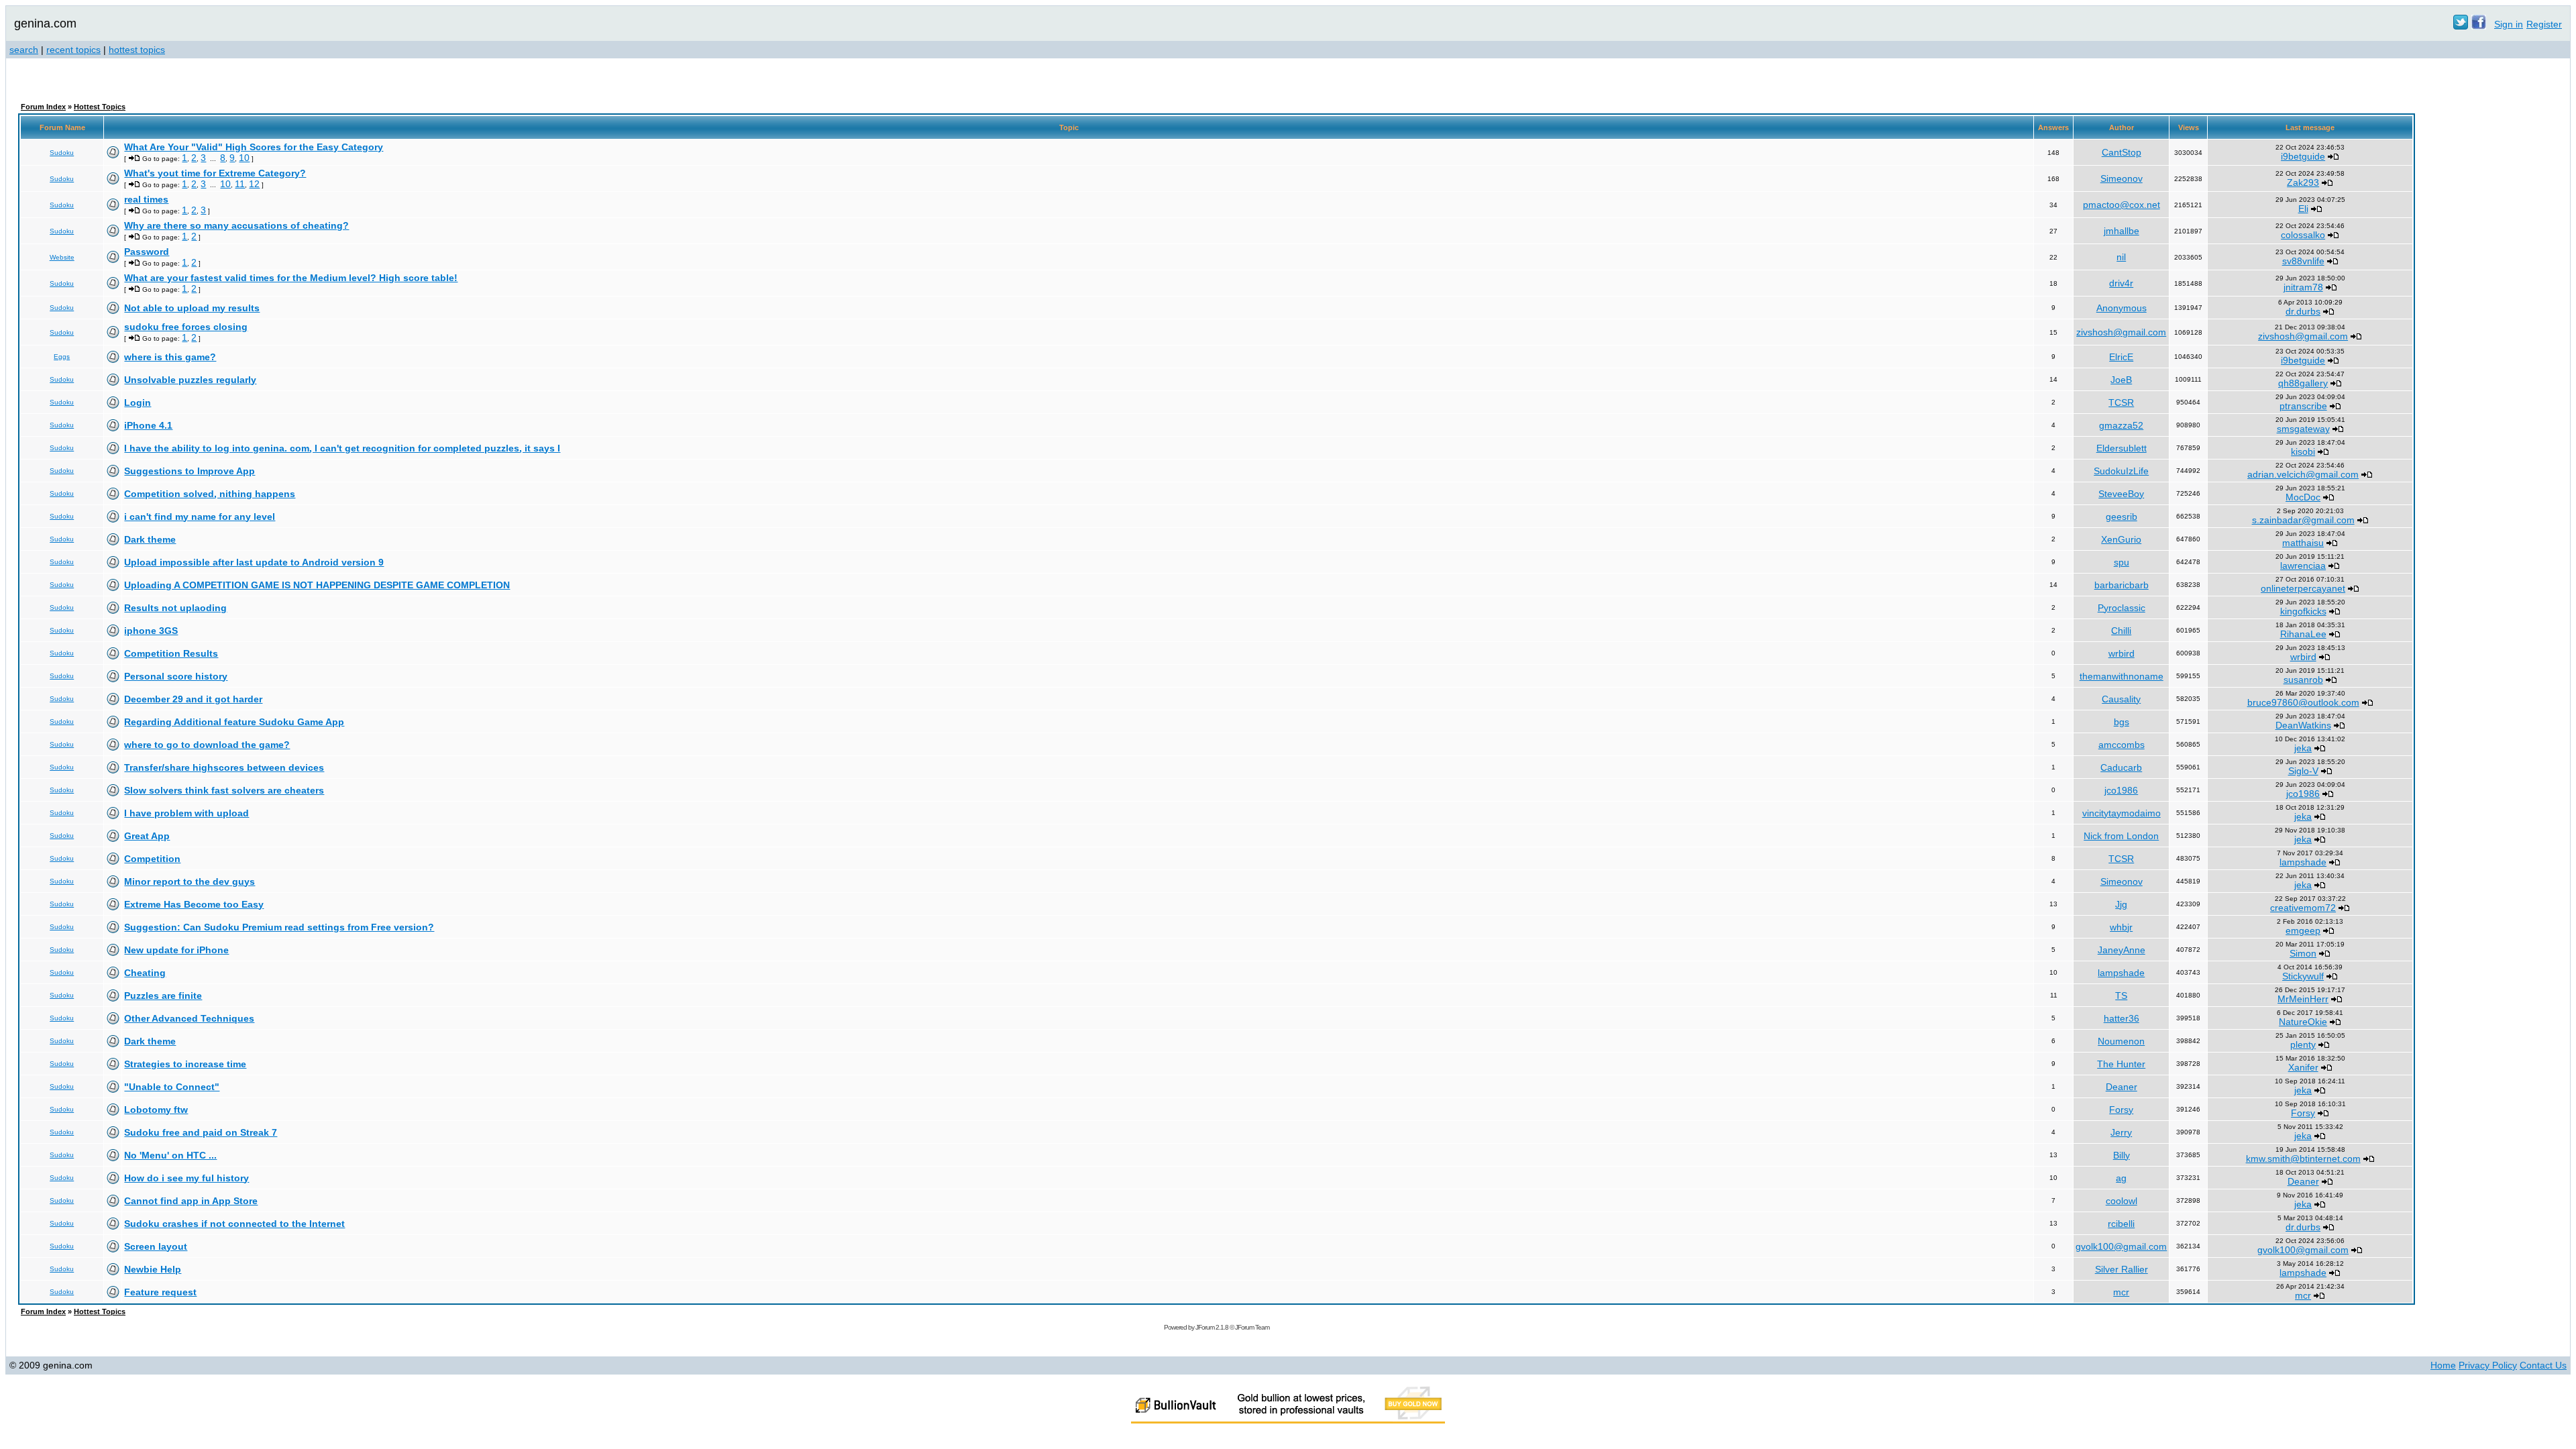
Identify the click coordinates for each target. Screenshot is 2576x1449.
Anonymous (2122, 308)
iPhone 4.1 (148, 425)
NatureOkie (2303, 1022)
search (24, 50)
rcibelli (2121, 1224)
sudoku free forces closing (186, 327)
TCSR (2121, 402)
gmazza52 (2121, 425)
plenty (2303, 1044)
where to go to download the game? (207, 745)
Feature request (160, 1292)
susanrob (2303, 680)
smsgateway (2303, 429)
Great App (147, 836)
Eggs (62, 357)
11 (240, 184)
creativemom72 (2303, 908)
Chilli (2121, 631)
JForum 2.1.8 (1212, 1327)
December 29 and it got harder (193, 699)
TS (2121, 996)
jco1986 (2121, 790)
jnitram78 (2303, 287)
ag (2121, 1178)
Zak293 (2303, 182)
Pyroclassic (2122, 608)
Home (2443, 1365)
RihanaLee (2303, 634)
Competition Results (171, 653)
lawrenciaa (2303, 566)
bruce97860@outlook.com (2303, 702)
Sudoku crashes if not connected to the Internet (234, 1224)
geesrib (2122, 517)
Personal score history (176, 676)
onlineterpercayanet (2303, 588)
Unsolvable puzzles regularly (190, 380)
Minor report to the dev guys (190, 881)
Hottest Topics (100, 107)
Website (62, 257)
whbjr (2121, 927)
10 (244, 158)
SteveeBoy (2121, 494)
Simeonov (2122, 178)
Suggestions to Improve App (190, 471)
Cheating (145, 973)
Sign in (2509, 24)
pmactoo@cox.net (2122, 205)
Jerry (2121, 1132)
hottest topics (137, 50)
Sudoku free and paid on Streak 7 (201, 1132)
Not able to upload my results (192, 308)
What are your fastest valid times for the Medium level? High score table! (291, 278)
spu (2122, 562)
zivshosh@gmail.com (2121, 332)
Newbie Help (153, 1269)
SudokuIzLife (2121, 471)
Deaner (2122, 1087)
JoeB (2121, 380)
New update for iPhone (176, 950)
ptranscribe (2303, 406)
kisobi (2303, 451)
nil (2121, 257)
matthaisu (2303, 543)
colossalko (2303, 235)
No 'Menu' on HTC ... (170, 1155)
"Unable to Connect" (172, 1087)
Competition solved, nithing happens (210, 494)
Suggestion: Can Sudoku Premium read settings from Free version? (279, 927)
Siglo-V (2303, 771)
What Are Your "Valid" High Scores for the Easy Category (254, 147)
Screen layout (156, 1246)
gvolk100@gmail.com (2121, 1246)
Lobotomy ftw (156, 1110)
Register (2544, 24)
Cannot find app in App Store (191, 1201)
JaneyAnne (2122, 950)
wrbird (2122, 653)
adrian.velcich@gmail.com (2303, 474)
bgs (2122, 722)
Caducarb (2121, 767)
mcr (2121, 1292)
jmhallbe (2122, 231)
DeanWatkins (2303, 725)
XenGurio (2121, 539)
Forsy (2121, 1110)
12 (254, 184)
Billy (2122, 1155)
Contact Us (2543, 1365)
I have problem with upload (186, 813)
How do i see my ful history (186, 1178)
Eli (2303, 209)
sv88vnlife (2303, 261)
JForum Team (1252, 1327)
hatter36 (2122, 1018)
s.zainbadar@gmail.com (2303, 520)
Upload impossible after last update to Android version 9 (254, 562)
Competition (152, 859)
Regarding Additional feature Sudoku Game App (234, 722)
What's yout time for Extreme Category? (215, 173)
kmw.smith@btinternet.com (2303, 1159)
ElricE (2121, 357)
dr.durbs (2303, 311)
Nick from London (2121, 836)
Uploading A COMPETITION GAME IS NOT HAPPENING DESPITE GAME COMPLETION (317, 585)
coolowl (2122, 1201)
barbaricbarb (2122, 585)
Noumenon (2121, 1041)
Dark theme (150, 539)
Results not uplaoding (175, 608)
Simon (2303, 953)
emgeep (2303, 930)
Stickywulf (2303, 976)
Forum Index (43, 107)
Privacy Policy (2488, 1365)
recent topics (73, 50)
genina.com (45, 23)
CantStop (2122, 152)
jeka (2303, 748)
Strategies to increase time (185, 1064)
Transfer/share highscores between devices (224, 767)
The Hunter (2121, 1064)
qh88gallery (2303, 383)
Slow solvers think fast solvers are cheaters (224, 790)
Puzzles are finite (163, 996)
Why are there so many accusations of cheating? (236, 225)
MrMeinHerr (2303, 999)
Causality (2121, 699)
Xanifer (2303, 1067)
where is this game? (170, 357)
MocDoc (2303, 497)
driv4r (2121, 283)
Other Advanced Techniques (189, 1018)
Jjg (2121, 904)
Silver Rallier (2122, 1269)
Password (147, 252)
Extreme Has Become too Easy (194, 904)
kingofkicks (2303, 611)
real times (146, 199)
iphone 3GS (151, 631)
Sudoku (62, 153)
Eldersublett (2122, 448)
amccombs (2122, 745)
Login (138, 402)
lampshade (2303, 862)
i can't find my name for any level (200, 517)
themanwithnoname (2122, 676)
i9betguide (2303, 156)
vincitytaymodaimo (2122, 813)
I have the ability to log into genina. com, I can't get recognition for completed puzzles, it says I (342, 448)
